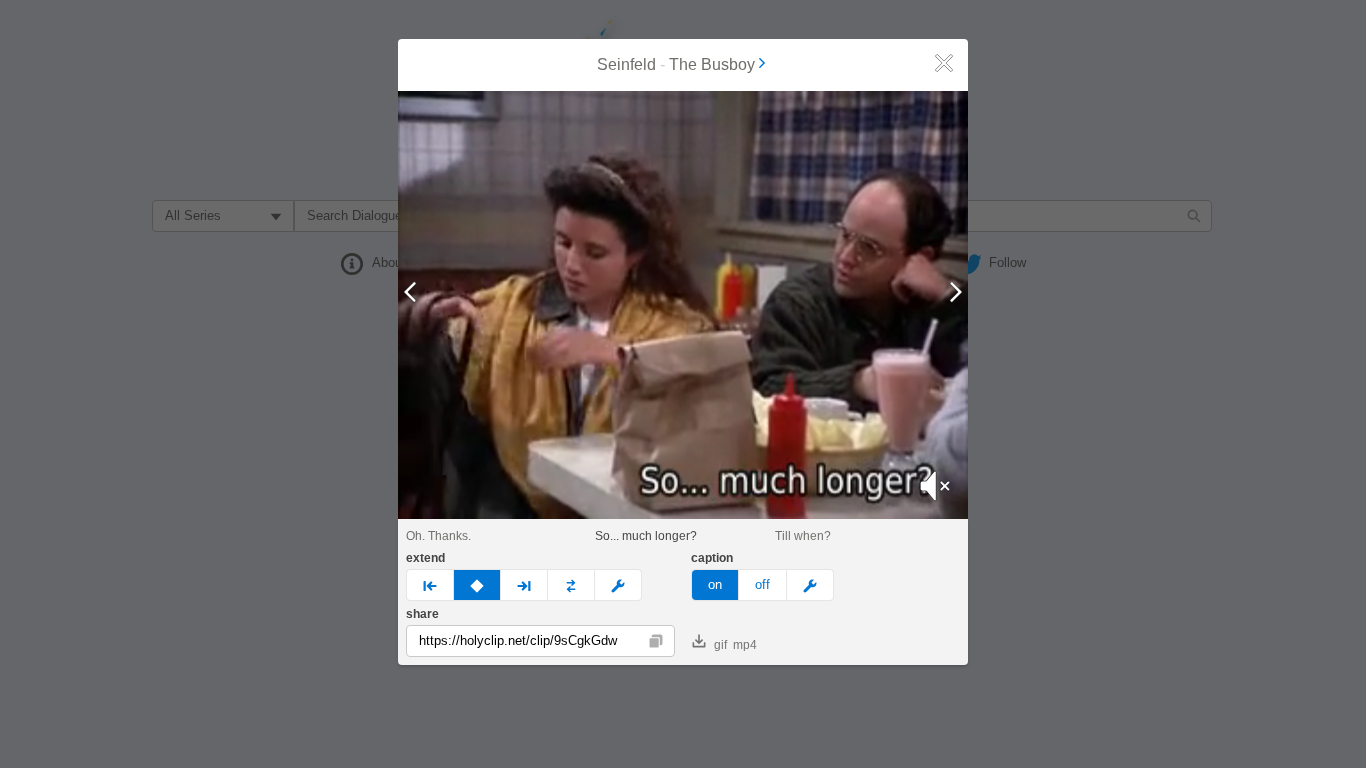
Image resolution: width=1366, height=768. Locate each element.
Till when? (803, 536)
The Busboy (712, 64)
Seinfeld (626, 64)
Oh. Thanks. (438, 536)
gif (720, 645)
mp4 (745, 645)
